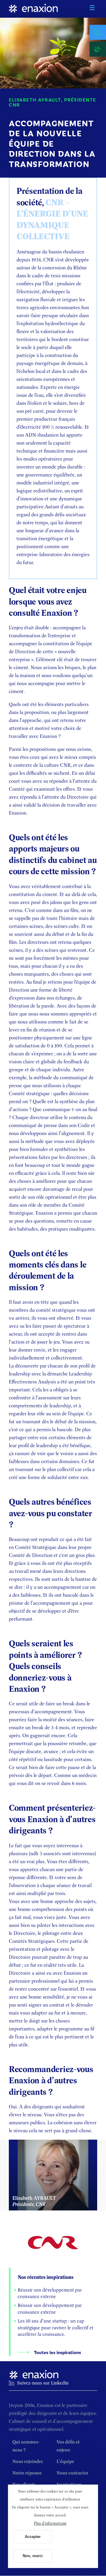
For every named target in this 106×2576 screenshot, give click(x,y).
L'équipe (65, 2461)
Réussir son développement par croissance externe (50, 2293)
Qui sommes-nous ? (26, 2446)
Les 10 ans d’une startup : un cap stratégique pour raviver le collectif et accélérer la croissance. (56, 2328)
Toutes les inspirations (57, 2352)
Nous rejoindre (28, 2461)
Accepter (33, 2537)
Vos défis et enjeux (68, 2446)
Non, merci (33, 2556)
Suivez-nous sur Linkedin (43, 2383)
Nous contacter (72, 2473)
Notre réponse (27, 2473)
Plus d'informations (50, 2523)
